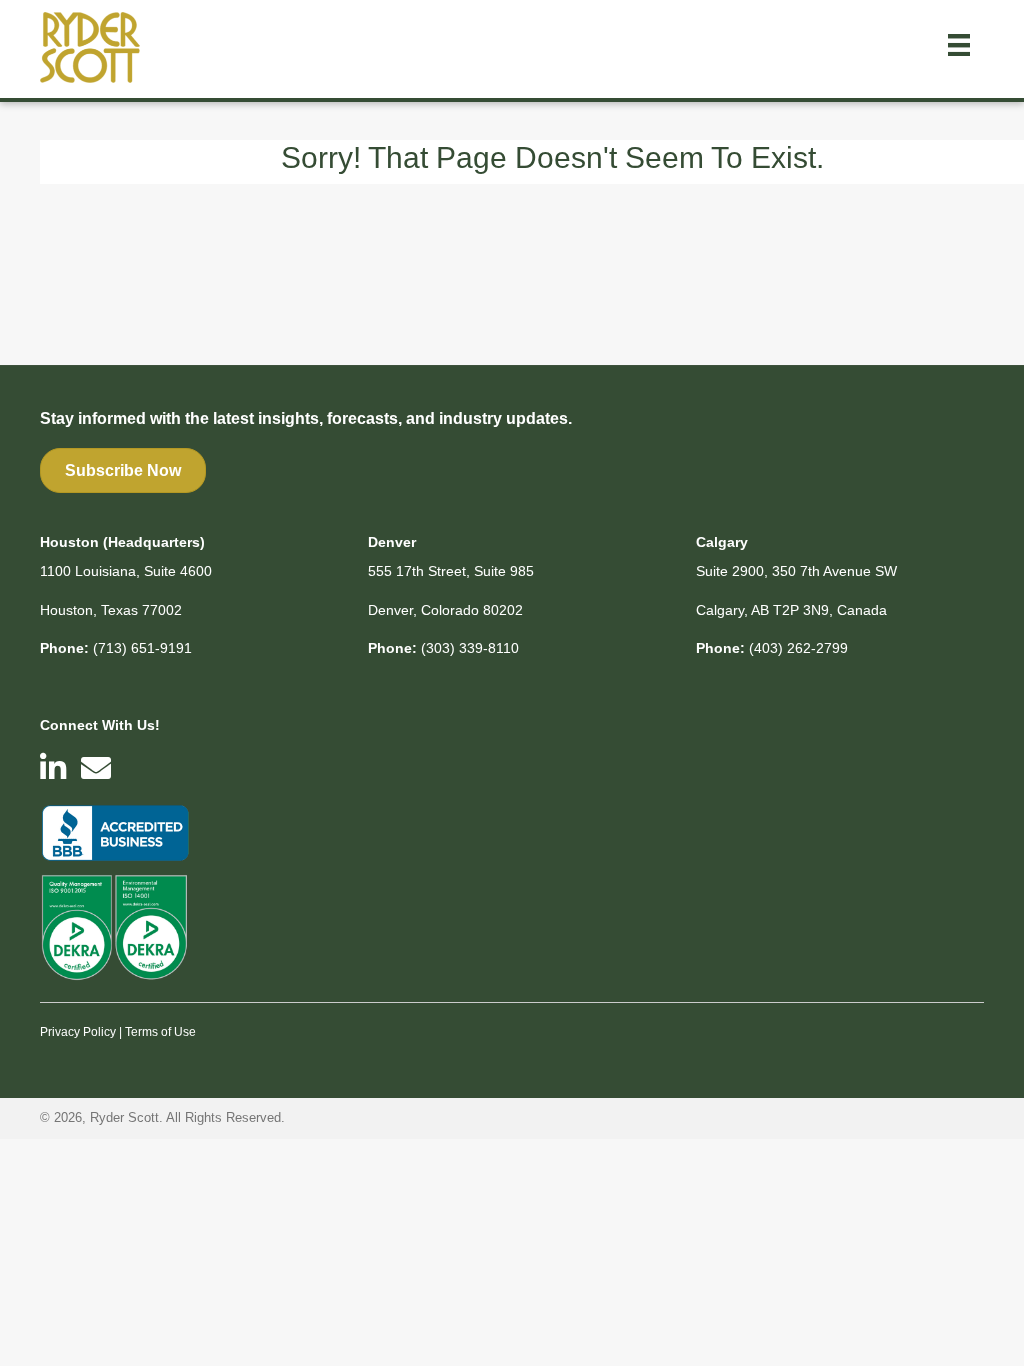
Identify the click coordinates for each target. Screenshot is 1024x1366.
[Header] (959, 45)
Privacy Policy (78, 1032)
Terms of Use (160, 1032)
